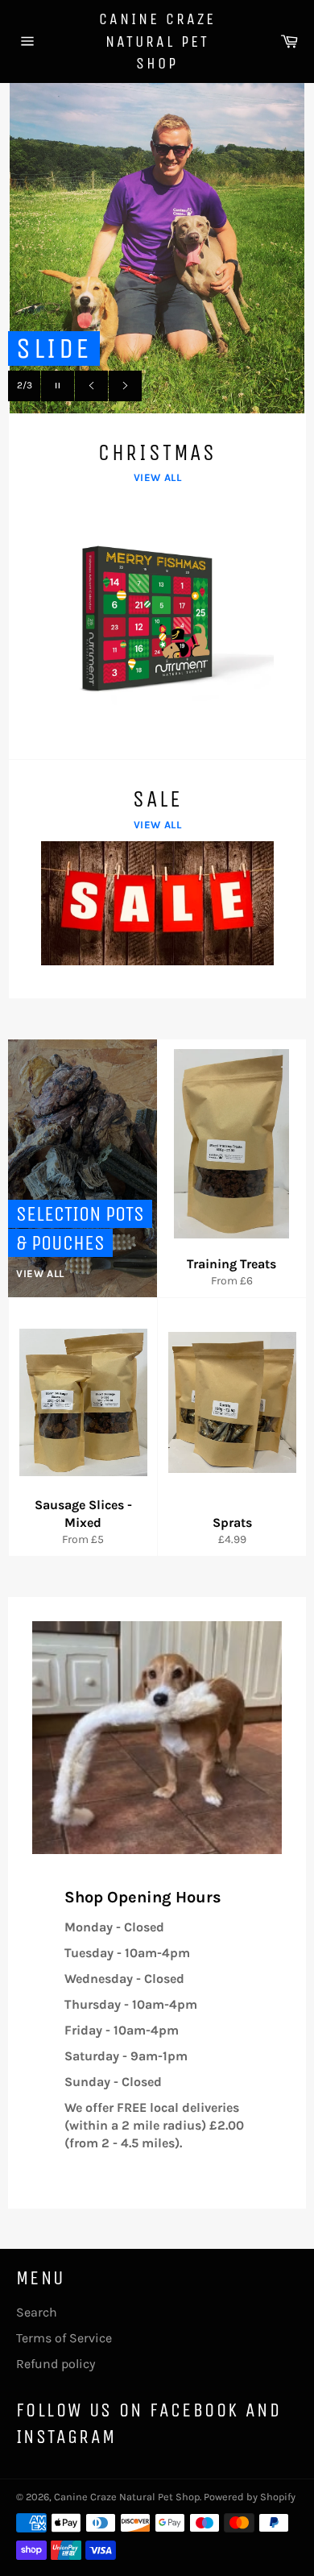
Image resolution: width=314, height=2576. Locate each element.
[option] (157, 260)
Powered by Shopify (250, 2497)
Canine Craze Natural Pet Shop (157, 41)
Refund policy (56, 2364)
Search (37, 2312)
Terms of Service (64, 2338)
